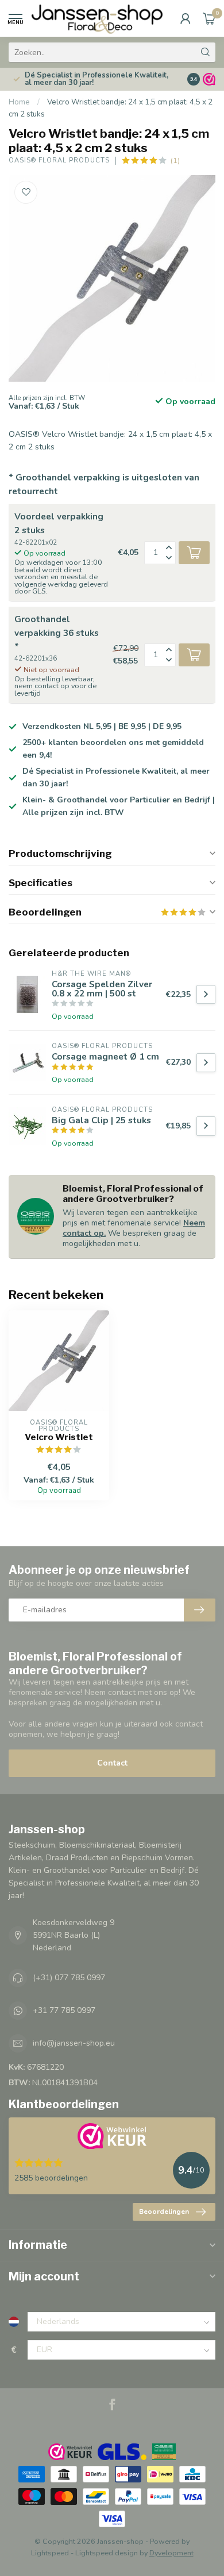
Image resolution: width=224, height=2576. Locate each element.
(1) (175, 160)
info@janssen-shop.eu (74, 2043)
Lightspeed (50, 2553)
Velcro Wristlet (59, 1437)
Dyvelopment (171, 2553)
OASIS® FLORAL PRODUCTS (59, 160)
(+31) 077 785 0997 (69, 1978)
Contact (112, 1763)
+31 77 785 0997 (64, 2010)
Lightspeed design (107, 2553)
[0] (209, 18)
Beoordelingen (164, 2212)
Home (19, 102)
